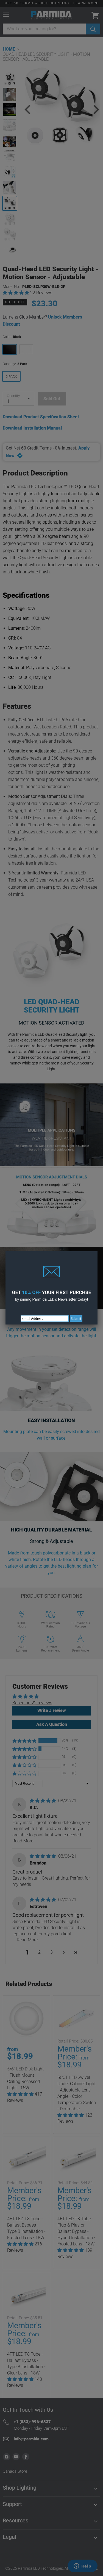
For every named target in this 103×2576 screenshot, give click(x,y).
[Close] (98, 1251)
